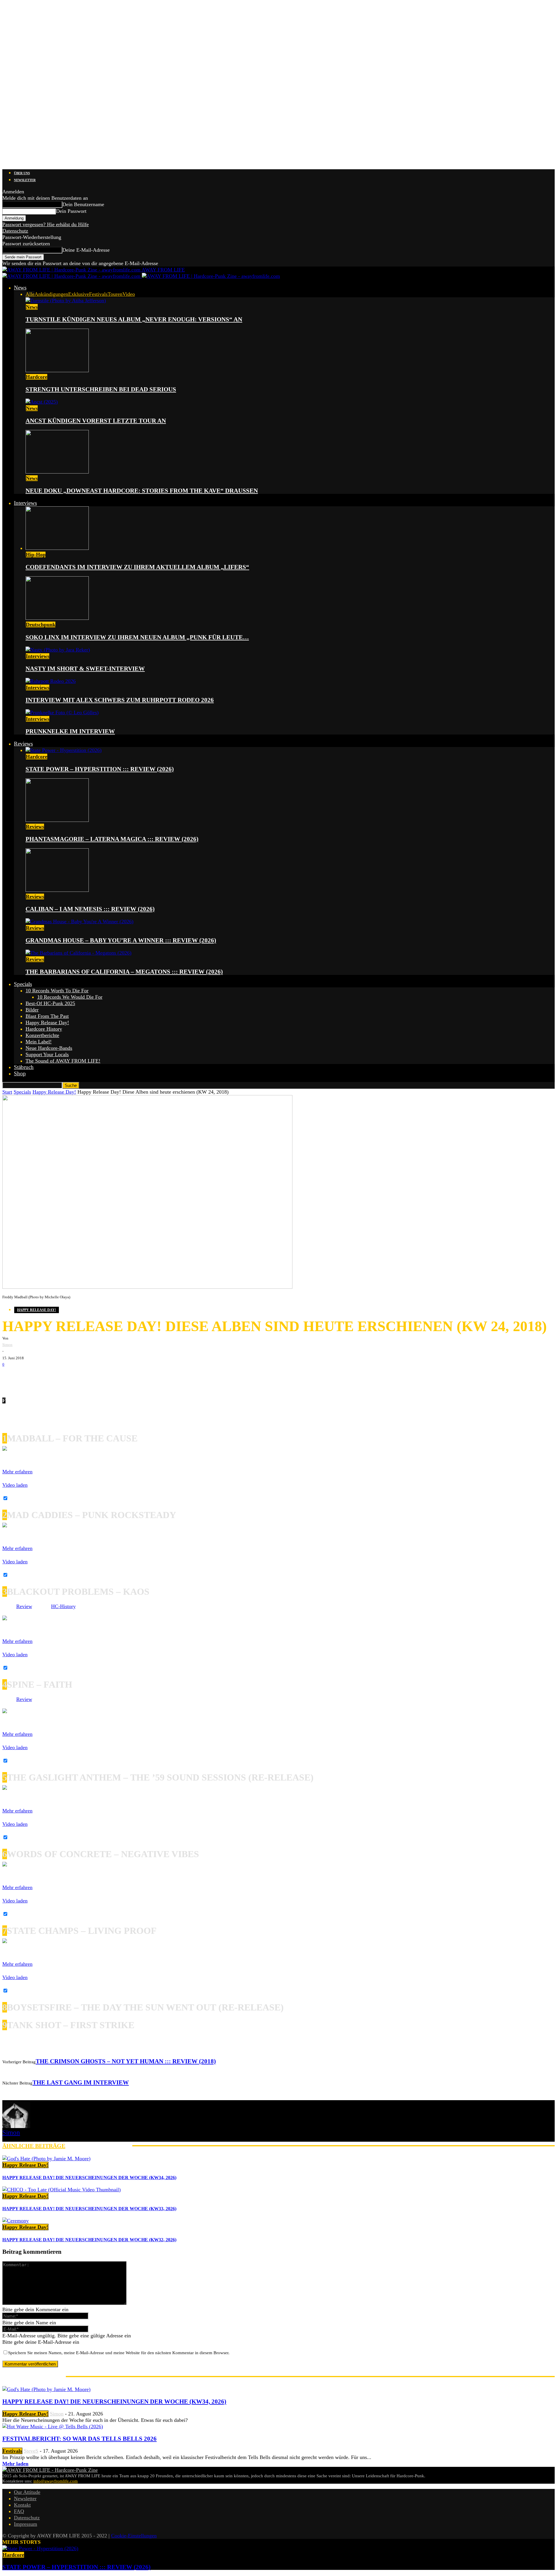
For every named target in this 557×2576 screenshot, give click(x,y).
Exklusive (79, 294)
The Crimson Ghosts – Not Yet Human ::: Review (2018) (126, 2061)
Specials (23, 984)
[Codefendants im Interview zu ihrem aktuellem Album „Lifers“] (57, 548)
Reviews (23, 744)
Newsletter (25, 180)
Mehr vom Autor (99, 2146)
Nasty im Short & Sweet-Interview (85, 669)
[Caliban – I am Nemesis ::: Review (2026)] (57, 890)
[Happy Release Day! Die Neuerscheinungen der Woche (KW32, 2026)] (16, 2221)
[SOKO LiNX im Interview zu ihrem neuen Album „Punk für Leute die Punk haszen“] (57, 618)
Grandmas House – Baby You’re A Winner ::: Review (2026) (121, 940)
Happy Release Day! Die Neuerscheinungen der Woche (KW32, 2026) (89, 2240)
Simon (7, 1345)
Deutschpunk (41, 624)
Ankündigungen (51, 294)
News (20, 288)
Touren (115, 294)
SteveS (31, 2451)
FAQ (19, 2511)
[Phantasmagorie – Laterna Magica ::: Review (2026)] (57, 820)
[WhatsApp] (46, 1377)
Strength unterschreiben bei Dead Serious (101, 389)
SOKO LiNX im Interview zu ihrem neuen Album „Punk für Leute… (137, 637)
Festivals (98, 294)
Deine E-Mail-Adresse (86, 250)
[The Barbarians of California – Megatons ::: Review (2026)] (78, 953)
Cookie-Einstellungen (134, 2536)
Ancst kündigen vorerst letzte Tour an (96, 421)
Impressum (26, 2524)
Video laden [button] (15, 1485)
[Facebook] (11, 1377)
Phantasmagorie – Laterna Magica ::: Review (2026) (112, 839)
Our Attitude (27, 2492)
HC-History (63, 1606)
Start (7, 1092)
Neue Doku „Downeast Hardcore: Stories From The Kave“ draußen (142, 491)
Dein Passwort (71, 211)
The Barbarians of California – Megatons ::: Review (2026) (124, 972)
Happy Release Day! (47, 1023)
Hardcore (37, 377)
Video (129, 294)
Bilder (32, 1010)
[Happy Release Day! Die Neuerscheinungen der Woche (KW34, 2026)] (46, 2159)
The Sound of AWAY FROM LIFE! (63, 1061)
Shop (20, 1073)
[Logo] (72, 276)
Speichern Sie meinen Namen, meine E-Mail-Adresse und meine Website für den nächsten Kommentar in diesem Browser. (119, 2353)
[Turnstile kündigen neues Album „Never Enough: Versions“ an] (66, 300)
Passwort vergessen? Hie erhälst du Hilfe (46, 224)
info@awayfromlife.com (56, 2481)
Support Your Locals (47, 1054)
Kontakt (22, 2505)
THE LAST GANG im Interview (81, 2082)
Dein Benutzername (83, 204)
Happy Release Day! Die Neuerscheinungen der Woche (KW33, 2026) (89, 2209)
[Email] (28, 1377)
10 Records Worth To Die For (57, 991)
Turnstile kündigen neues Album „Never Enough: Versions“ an (134, 319)
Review (24, 1606)
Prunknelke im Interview (70, 731)
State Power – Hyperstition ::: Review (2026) (100, 769)
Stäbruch (24, 1067)
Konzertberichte (42, 1035)
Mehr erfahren (17, 1472)
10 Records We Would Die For (70, 997)
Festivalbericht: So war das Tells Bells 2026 (79, 2439)
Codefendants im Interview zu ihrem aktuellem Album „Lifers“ (137, 567)
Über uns (22, 173)
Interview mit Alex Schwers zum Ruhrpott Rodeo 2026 (120, 700)
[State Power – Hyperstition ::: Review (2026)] (64, 750)
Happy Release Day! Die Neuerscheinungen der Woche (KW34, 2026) (89, 2178)
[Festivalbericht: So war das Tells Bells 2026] (53, 2426)
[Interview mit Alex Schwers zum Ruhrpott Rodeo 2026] (51, 681)
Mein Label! (39, 1042)
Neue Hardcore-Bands (49, 1048)
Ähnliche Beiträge (34, 2146)
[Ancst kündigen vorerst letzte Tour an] (42, 402)
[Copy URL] (81, 1377)
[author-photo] (16, 2126)
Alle (30, 294)
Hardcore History (44, 1029)
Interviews (25, 503)
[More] (102, 1377)
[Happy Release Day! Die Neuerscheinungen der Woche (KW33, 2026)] (62, 2190)
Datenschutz (15, 231)
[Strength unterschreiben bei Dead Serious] (57, 370)
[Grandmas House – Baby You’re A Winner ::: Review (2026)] (79, 921)
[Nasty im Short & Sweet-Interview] (58, 650)
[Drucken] (63, 1377)
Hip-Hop (36, 555)
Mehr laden (15, 2464)
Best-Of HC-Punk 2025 (50, 1003)
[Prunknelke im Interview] (62, 712)
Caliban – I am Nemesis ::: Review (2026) (90, 909)
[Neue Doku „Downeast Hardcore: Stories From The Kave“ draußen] (57, 472)
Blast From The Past (47, 1016)
